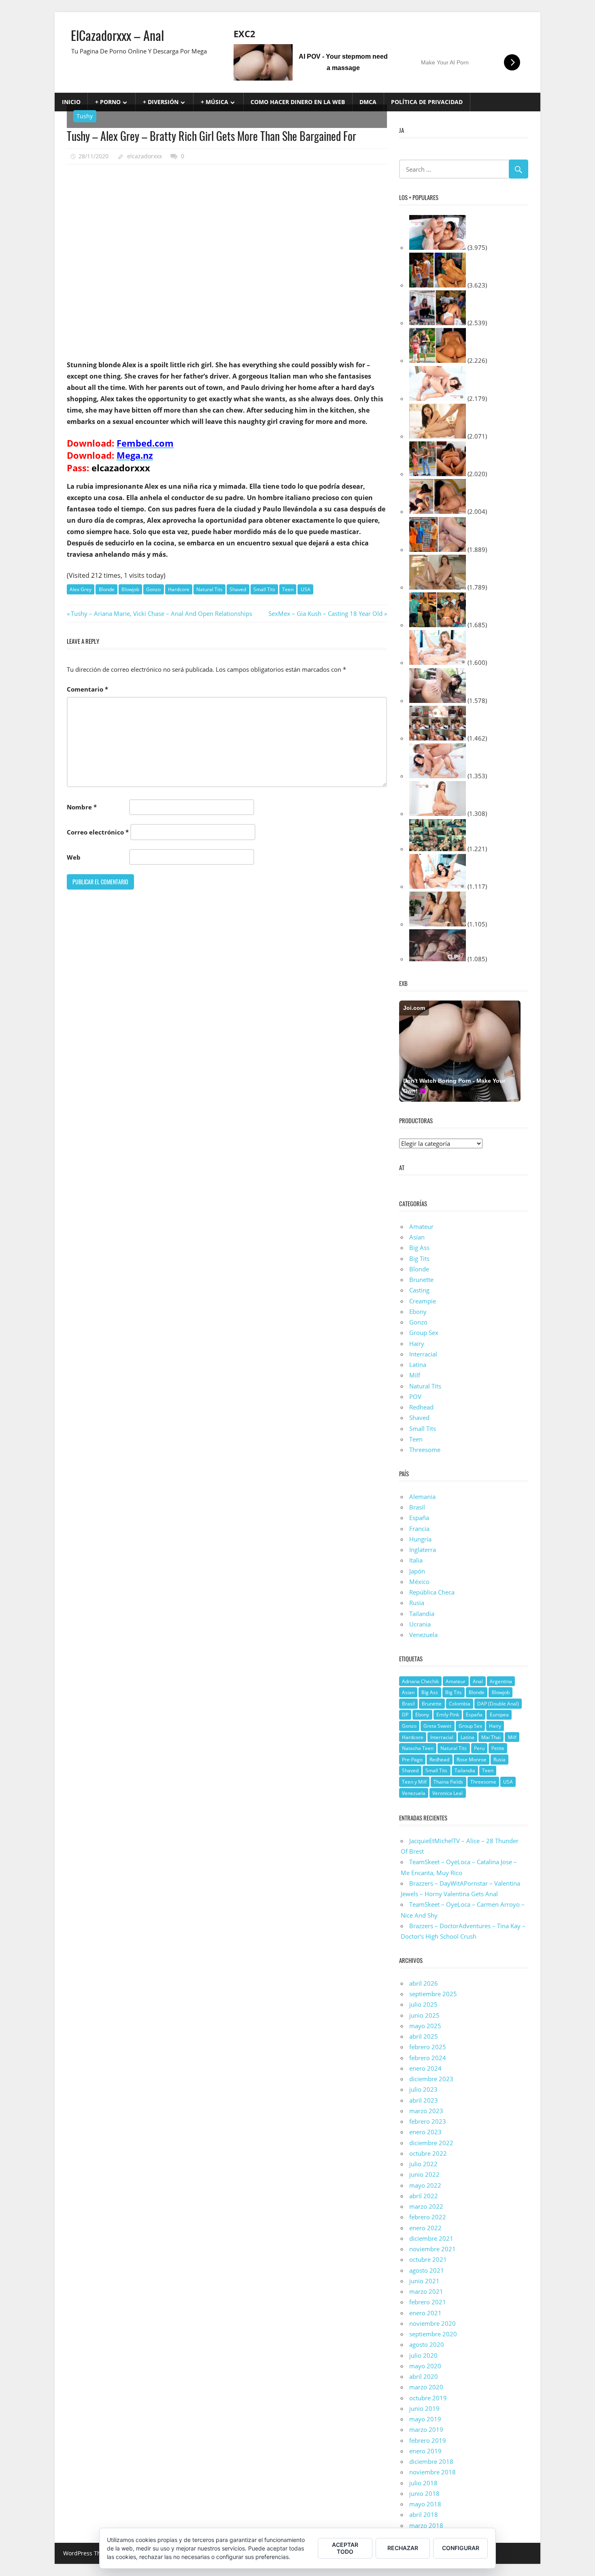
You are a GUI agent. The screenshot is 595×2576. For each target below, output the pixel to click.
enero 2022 (425, 2228)
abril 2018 (424, 2514)
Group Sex (424, 1333)
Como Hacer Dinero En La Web (298, 102)
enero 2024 (425, 2068)
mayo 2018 (425, 2504)
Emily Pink (448, 1715)
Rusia (417, 1603)
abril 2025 (424, 2036)
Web (74, 857)
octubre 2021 (428, 2259)
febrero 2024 (428, 2058)
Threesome (425, 1450)
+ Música (215, 102)
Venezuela (423, 1635)
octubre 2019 (428, 2398)
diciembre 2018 (431, 2461)
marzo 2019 (426, 2429)
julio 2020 (423, 2355)
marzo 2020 (426, 2387)
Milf (415, 1375)
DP (405, 1715)
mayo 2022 (425, 2185)
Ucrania (420, 1624)
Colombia (460, 1704)
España (419, 1518)
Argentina (501, 1681)
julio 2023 (423, 2089)
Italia (416, 1560)
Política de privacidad (427, 102)
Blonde (107, 589)
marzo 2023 (426, 2111)
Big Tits (419, 1258)
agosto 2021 (427, 2270)
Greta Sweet (437, 1726)
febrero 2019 (428, 2440)
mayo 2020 (425, 2366)
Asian (408, 1692)
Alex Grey (81, 589)
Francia (419, 1529)
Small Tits (264, 589)
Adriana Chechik (420, 1681)
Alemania (422, 1497)
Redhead (421, 1407)
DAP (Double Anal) (498, 1704)
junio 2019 (424, 2408)
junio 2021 (424, 2281)
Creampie (423, 1301)
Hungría (420, 1539)
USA (306, 589)
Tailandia (422, 1614)
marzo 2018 (426, 2525)
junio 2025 (424, 2015)
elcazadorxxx (144, 156)
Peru (479, 1748)
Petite (498, 1748)
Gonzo (153, 589)
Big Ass (419, 1248)
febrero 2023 (428, 2121)
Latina (418, 1365)
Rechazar (403, 2548)
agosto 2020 (427, 2344)
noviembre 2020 (432, 2323)
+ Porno (108, 102)
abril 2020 (424, 2376)
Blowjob (130, 589)
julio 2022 (423, 2164)
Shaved (238, 589)
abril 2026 (424, 1983)
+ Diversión (161, 102)
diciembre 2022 (431, 2143)
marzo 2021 (426, 2291)
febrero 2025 (428, 2047)
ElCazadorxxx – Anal (117, 35)
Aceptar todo (345, 2548)
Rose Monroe (472, 1760)
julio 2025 (423, 2004)
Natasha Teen (418, 1748)
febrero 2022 (428, 2217)
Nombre (82, 807)
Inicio (71, 102)
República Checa (432, 1592)
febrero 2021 (428, 2302)
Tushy (85, 116)
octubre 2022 (428, 2153)
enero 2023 (425, 2132)
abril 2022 (424, 2196)
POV (415, 1397)
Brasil (417, 1507)
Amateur (421, 1226)
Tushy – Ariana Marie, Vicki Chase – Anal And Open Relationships (161, 613)
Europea (499, 1715)
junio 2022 (424, 2174)
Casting (419, 1290)
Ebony (418, 1311)
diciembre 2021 (431, 2238)
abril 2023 (424, 2100)
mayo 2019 (425, 2419)
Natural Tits (209, 589)
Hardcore (179, 589)
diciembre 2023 (431, 2079)
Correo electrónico (98, 832)
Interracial (423, 1354)
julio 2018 (423, 2483)
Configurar (461, 2548)
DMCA (368, 102)
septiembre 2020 (433, 2334)
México (419, 1582)
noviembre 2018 (432, 2472)
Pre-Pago (412, 1760)
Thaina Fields (448, 1782)
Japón (417, 1571)
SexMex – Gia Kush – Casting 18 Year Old (325, 613)
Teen (288, 589)
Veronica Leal (447, 1793)
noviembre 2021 (432, 2249)
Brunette (421, 1279)
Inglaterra (423, 1550)
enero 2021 (425, 2313)
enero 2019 (425, 2451)
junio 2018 (424, 2493)
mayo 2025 (425, 2026)
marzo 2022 (426, 2206)
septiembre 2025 (433, 1994)
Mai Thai (491, 1737)
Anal (478, 1681)
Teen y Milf (414, 1782)
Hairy (417, 1343)
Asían (417, 1237)
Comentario (87, 689)
